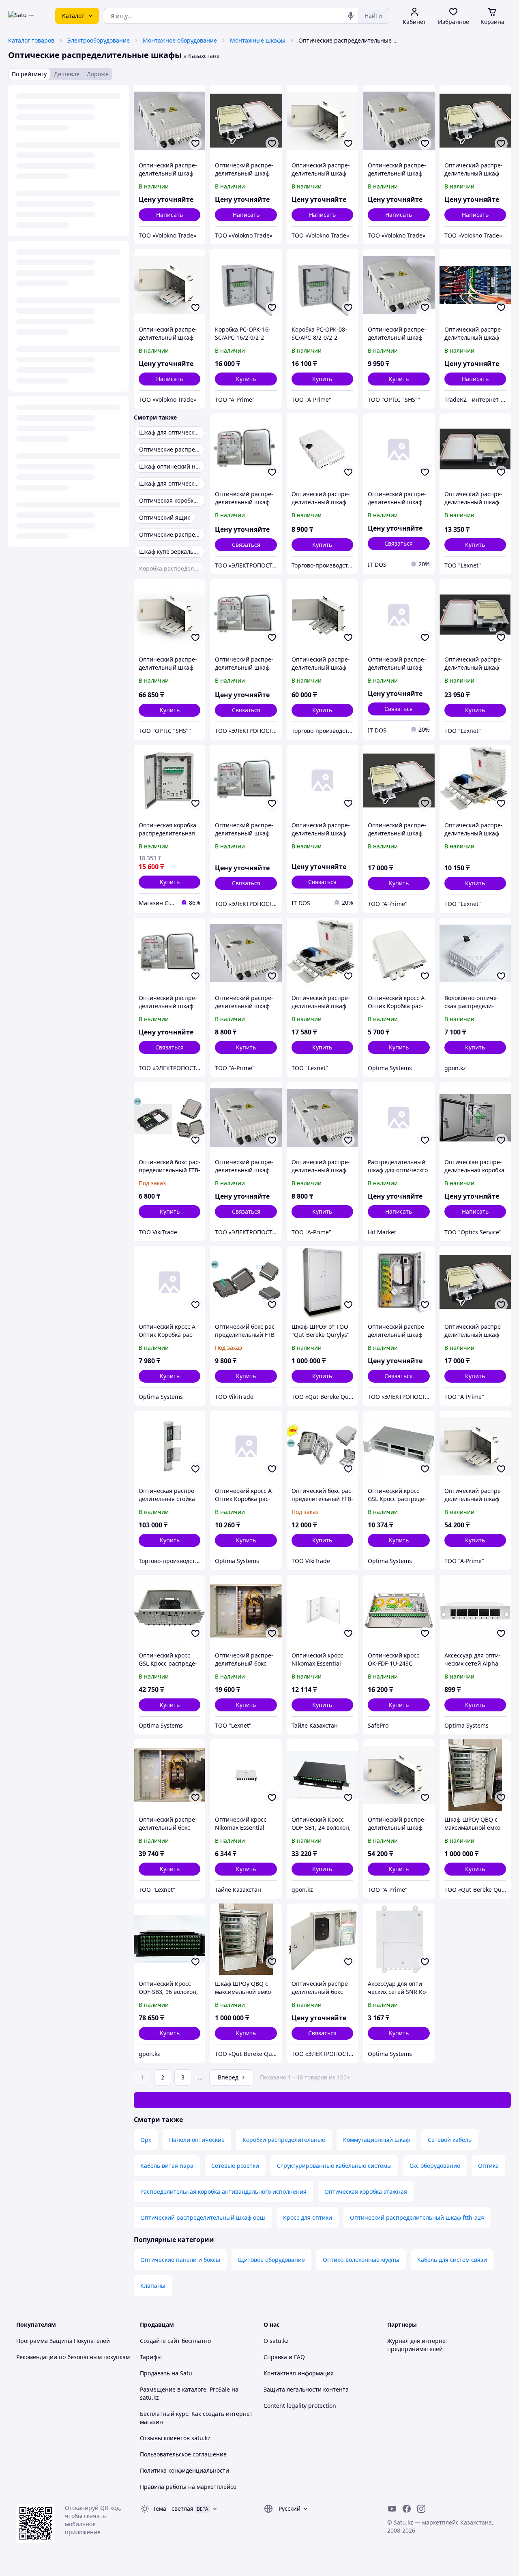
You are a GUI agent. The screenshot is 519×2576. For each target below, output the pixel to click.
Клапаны (153, 2286)
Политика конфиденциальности (184, 2470)
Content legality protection (300, 2406)
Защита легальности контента (306, 2389)
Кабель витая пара (167, 2166)
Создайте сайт (160, 2341)
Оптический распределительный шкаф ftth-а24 (417, 2217)
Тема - (173, 2509)
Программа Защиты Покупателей (63, 2341)
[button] (246, 379)
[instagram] (421, 2509)
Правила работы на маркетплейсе (188, 2487)
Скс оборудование (435, 2166)
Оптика (488, 2166)
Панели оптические (197, 2140)
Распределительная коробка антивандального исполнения (223, 2192)
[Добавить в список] (195, 143)
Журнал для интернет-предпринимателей (419, 2345)
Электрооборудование (99, 40)
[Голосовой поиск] (351, 16)
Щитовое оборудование (271, 2260)
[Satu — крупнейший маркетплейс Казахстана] (26, 16)
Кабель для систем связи (452, 2260)
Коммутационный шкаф (376, 2140)
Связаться (246, 545)
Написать (169, 215)
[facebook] (407, 2509)
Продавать (155, 2373)
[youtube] (392, 2509)
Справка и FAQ (284, 2357)
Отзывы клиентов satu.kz (175, 2438)
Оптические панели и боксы (180, 2260)
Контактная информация (299, 2373)
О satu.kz (276, 2341)
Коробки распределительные (284, 2140)
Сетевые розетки (235, 2166)
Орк (146, 2140)
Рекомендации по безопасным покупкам (73, 2357)
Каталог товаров (31, 40)
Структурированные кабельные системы (334, 2166)
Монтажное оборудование (180, 40)
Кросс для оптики (308, 2217)
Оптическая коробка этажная (366, 2192)
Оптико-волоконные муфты (361, 2260)
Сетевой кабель (450, 2140)
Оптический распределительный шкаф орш (203, 2217)
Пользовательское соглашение (183, 2454)
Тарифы (151, 2357)
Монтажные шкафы (258, 40)
